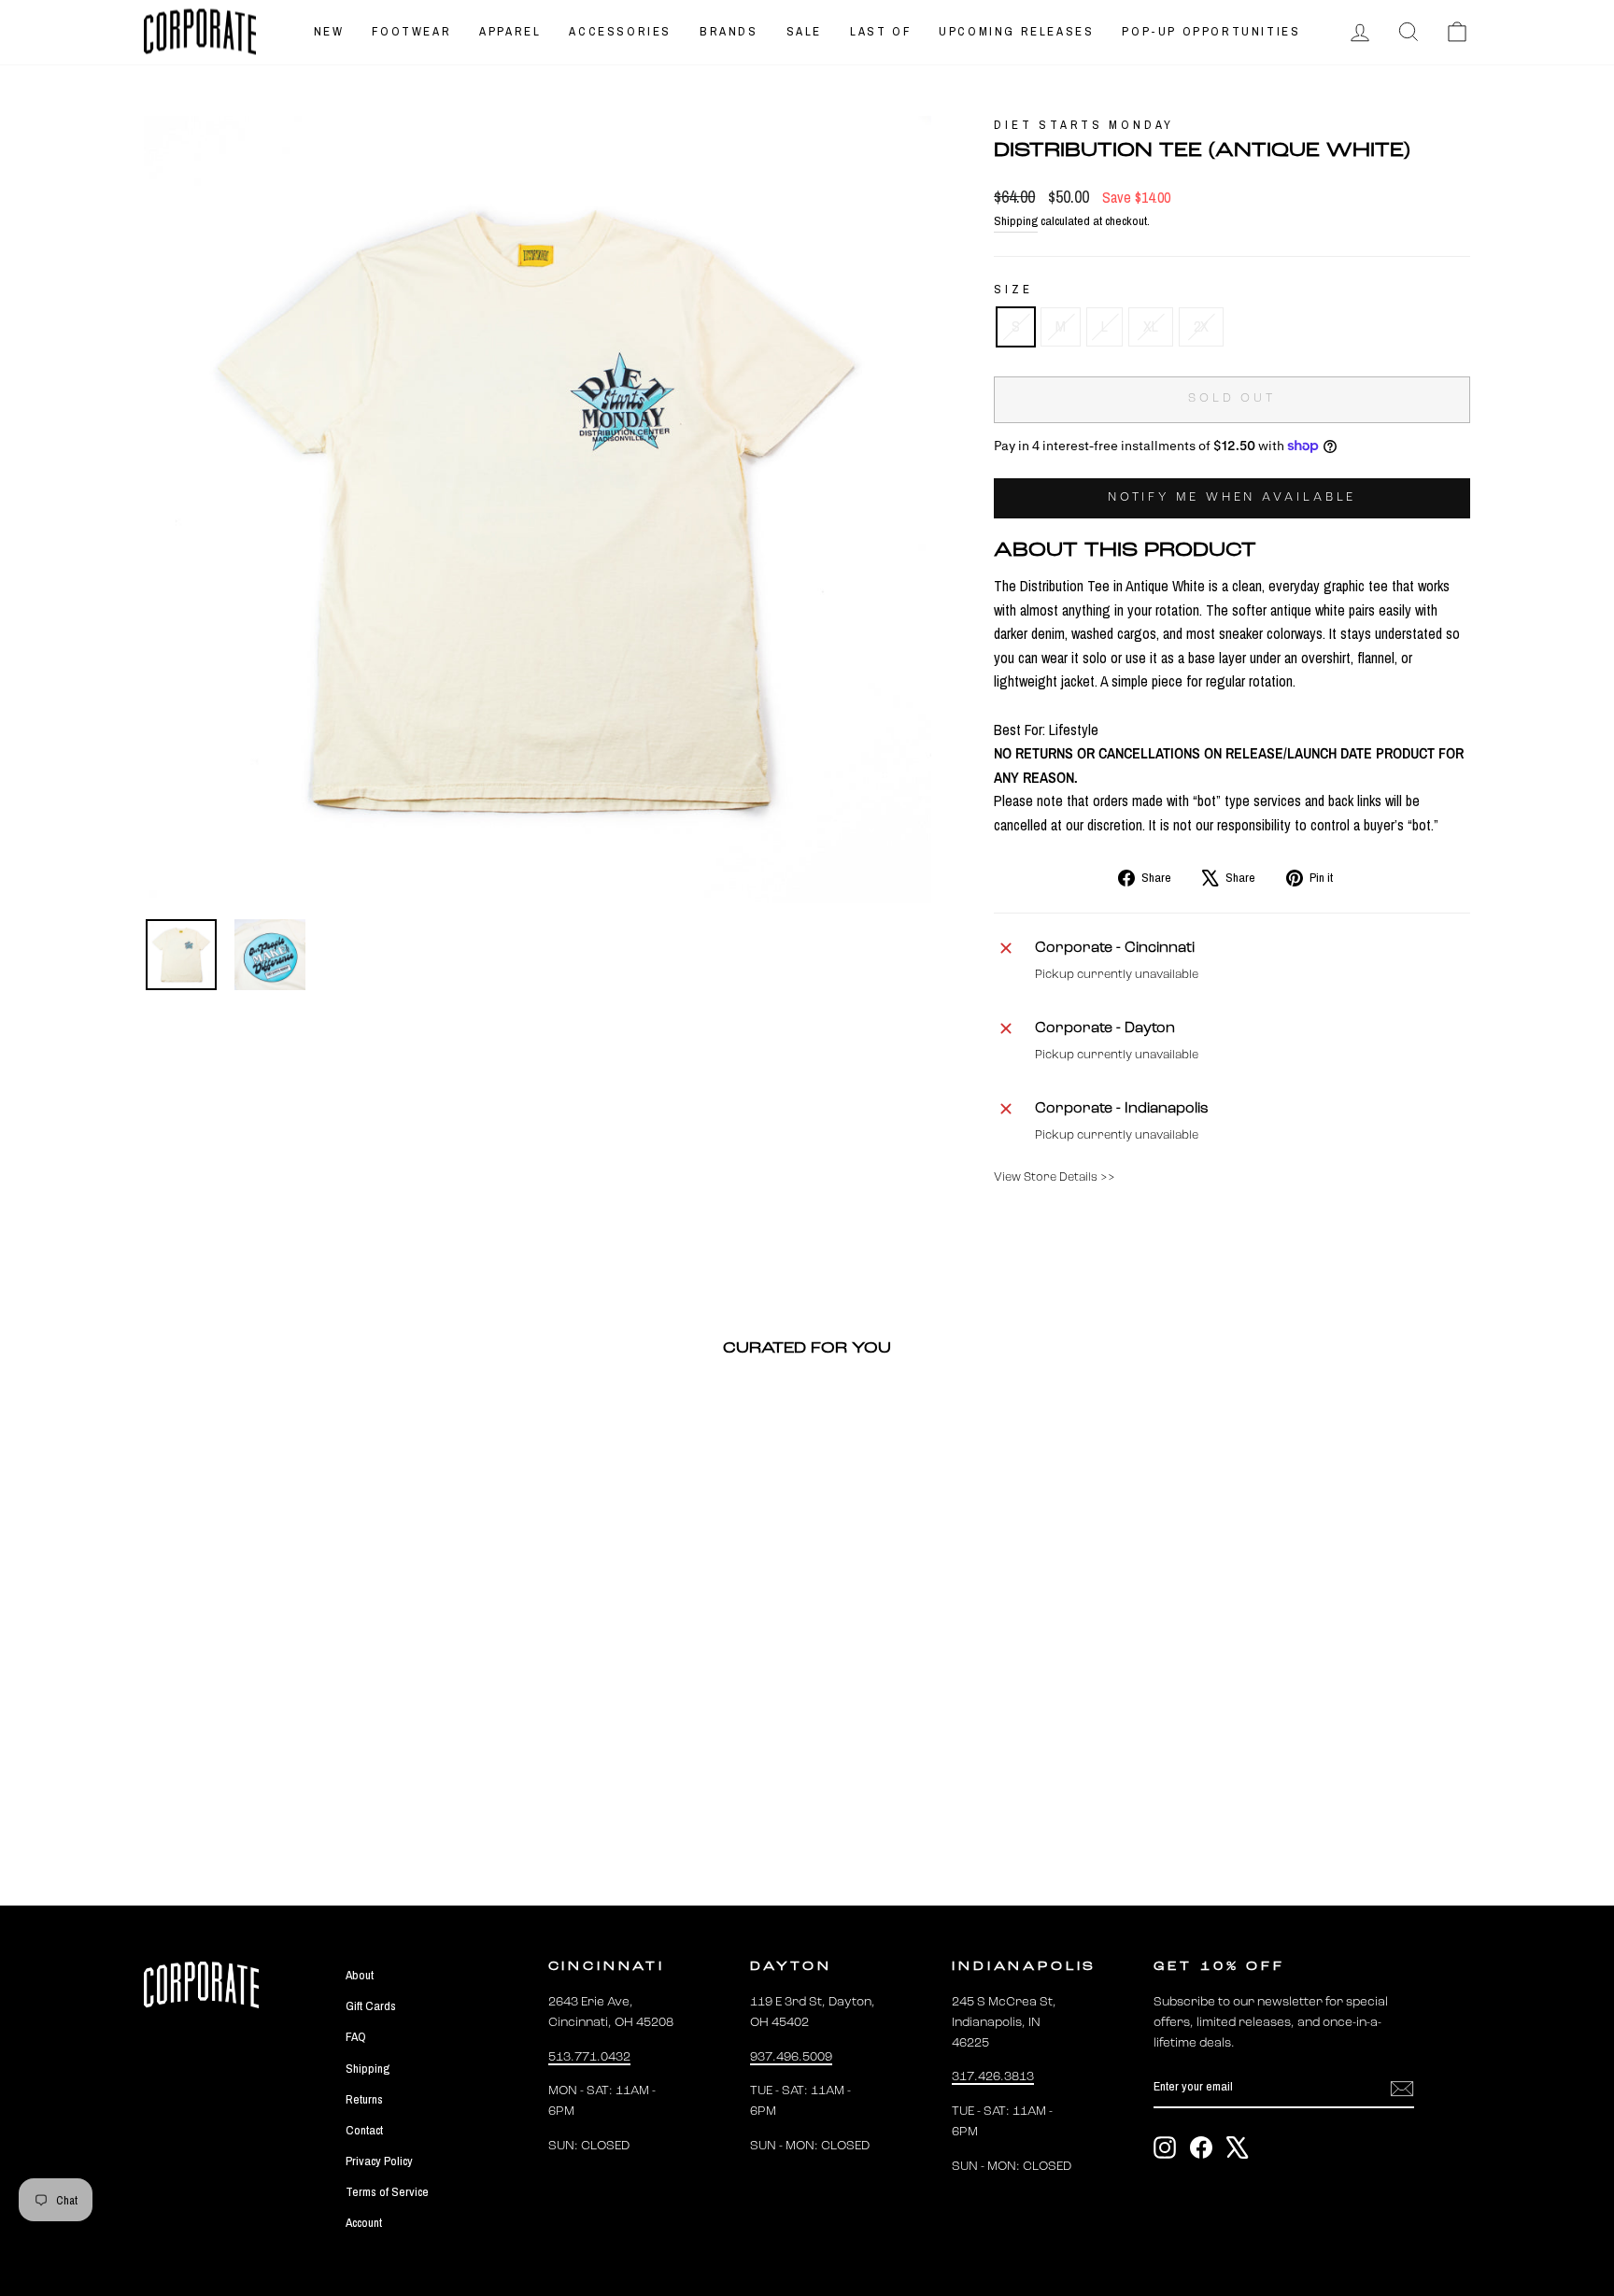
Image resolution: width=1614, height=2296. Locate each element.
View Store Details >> (1055, 1177)
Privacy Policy (379, 2161)
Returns (364, 2099)
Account (364, 2222)
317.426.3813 (993, 2077)
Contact (364, 2130)
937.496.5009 (791, 2057)
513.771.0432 (589, 2057)
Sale (804, 31)
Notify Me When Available (1232, 497)
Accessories (620, 31)
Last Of (880, 31)
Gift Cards (371, 2005)
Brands (729, 31)
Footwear (411, 31)
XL (1151, 326)
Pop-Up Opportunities (1211, 31)
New (329, 31)
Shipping (1016, 220)
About (360, 1975)
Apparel (510, 31)
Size (1013, 289)
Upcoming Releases (1016, 31)
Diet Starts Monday (1084, 125)
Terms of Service (387, 2191)
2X (1201, 326)
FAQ (356, 2036)
